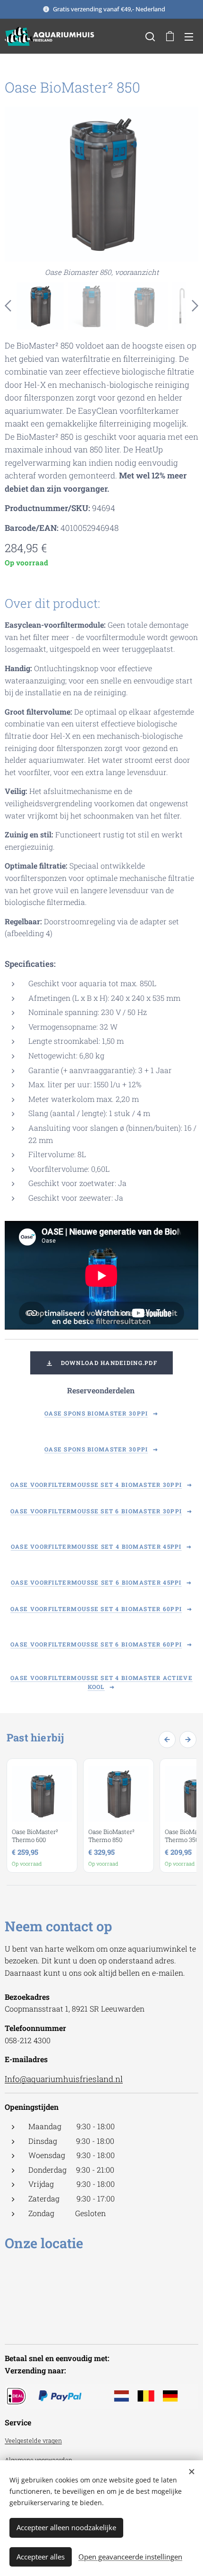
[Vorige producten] (167, 1740)
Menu (189, 36)
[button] (150, 36)
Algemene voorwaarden (38, 2460)
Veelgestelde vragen (33, 2440)
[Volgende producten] (188, 1740)
